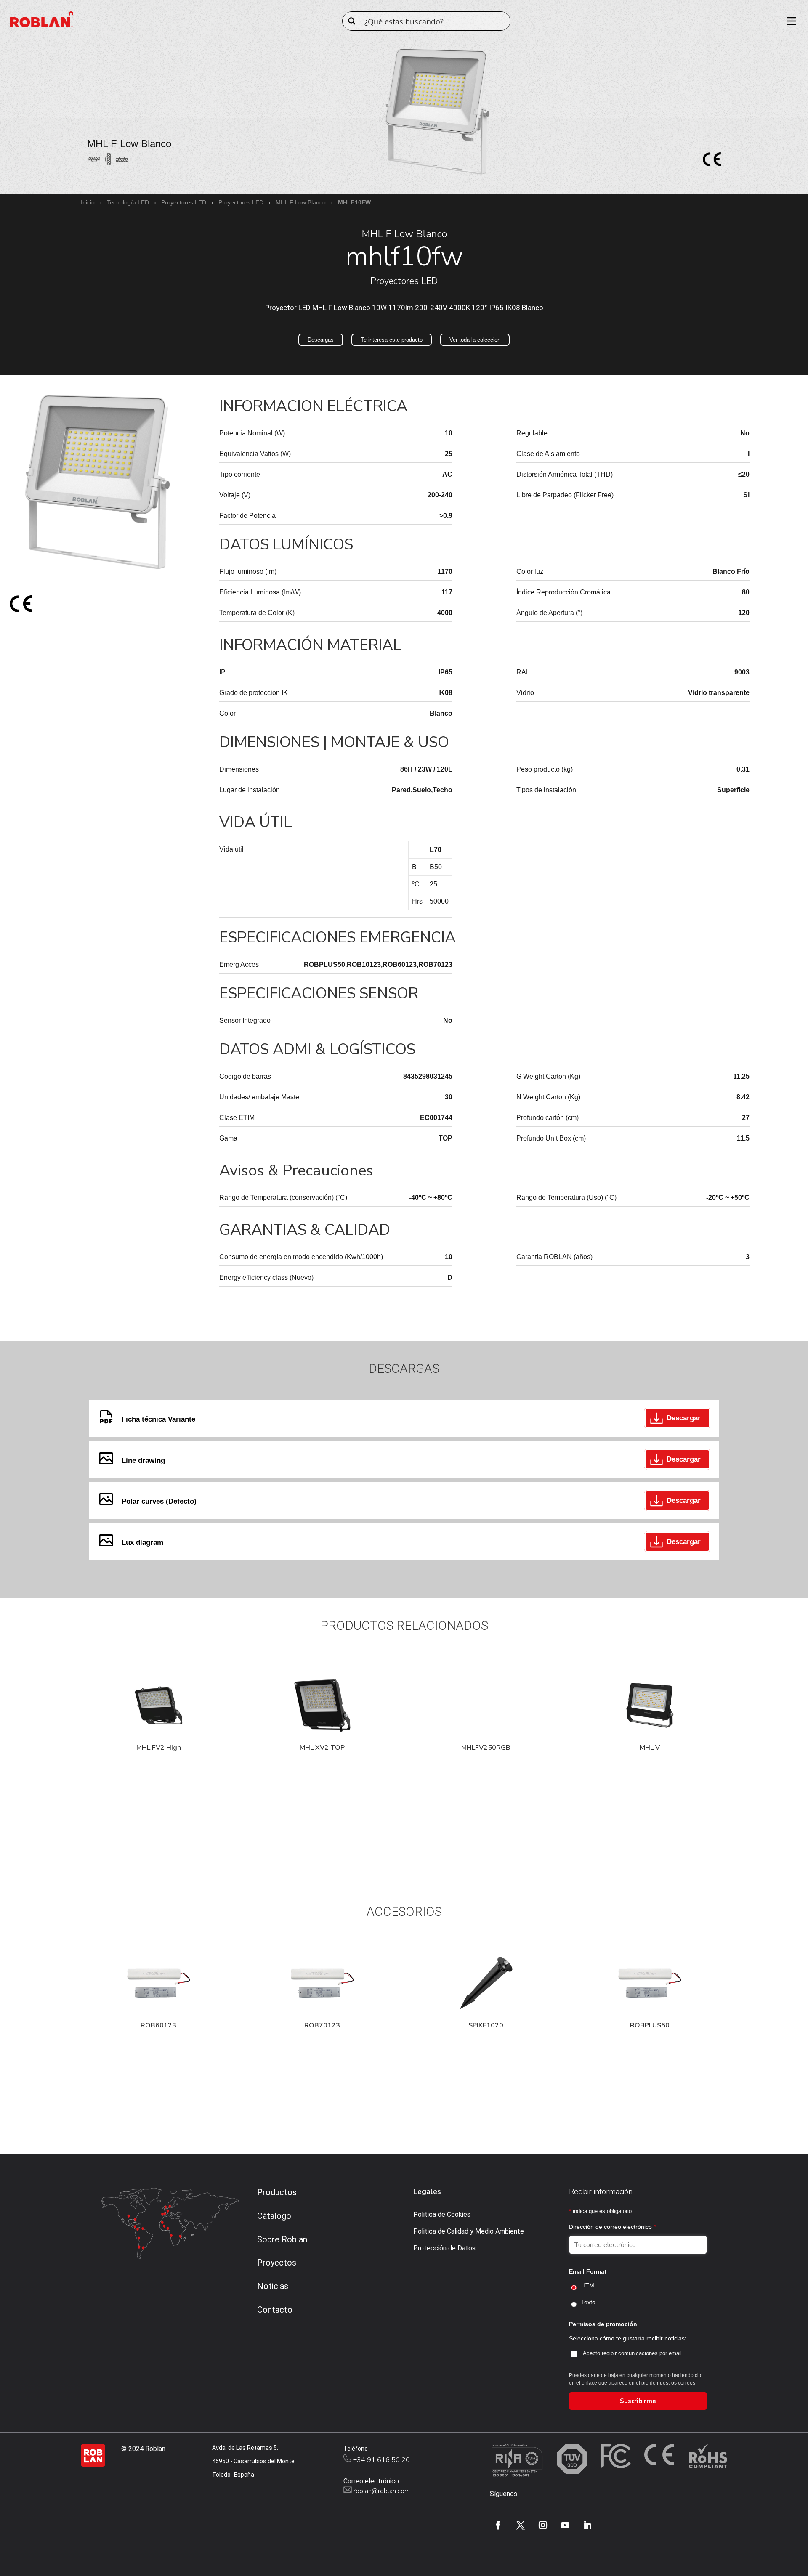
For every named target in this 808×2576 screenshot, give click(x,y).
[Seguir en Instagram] (543, 2525)
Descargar (684, 1418)
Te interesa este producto (392, 340)
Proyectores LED (184, 202)
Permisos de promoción (603, 2324)
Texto (588, 2302)
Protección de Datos (444, 2248)
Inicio (88, 202)
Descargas (321, 340)
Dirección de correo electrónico (612, 2227)
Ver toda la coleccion (475, 340)
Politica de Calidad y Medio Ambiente (469, 2231)
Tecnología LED (128, 202)
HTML (589, 2285)
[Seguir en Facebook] (498, 2525)
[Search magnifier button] (352, 21)
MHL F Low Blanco (301, 202)
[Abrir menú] (789, 21)
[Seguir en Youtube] (565, 2525)
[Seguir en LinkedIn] (587, 2525)
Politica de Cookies (442, 2214)
